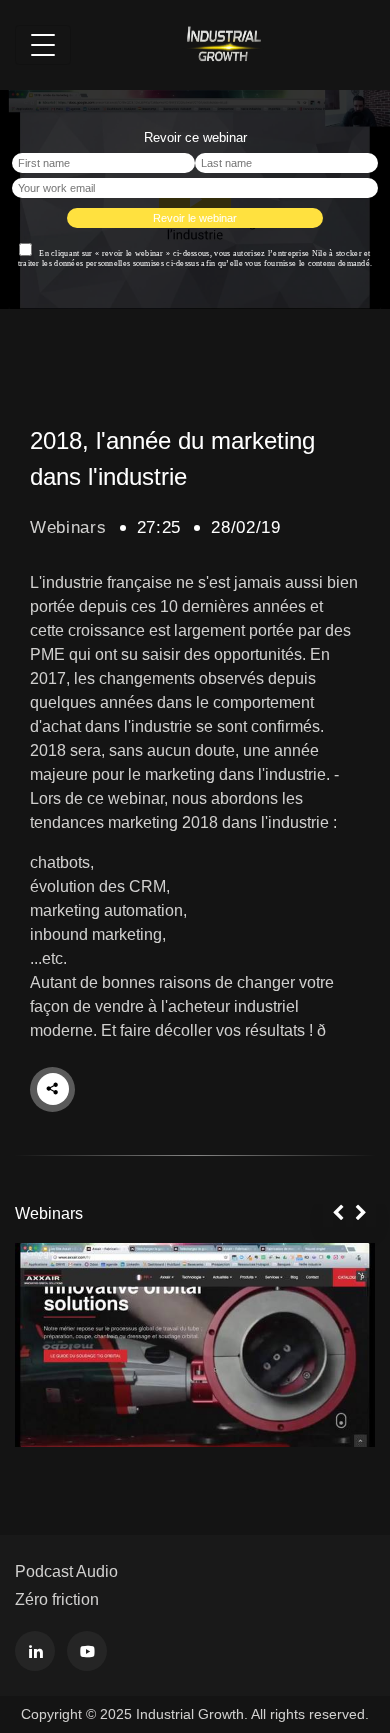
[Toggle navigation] (43, 45)
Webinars (68, 527)
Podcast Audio (66, 1571)
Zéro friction (57, 1599)
